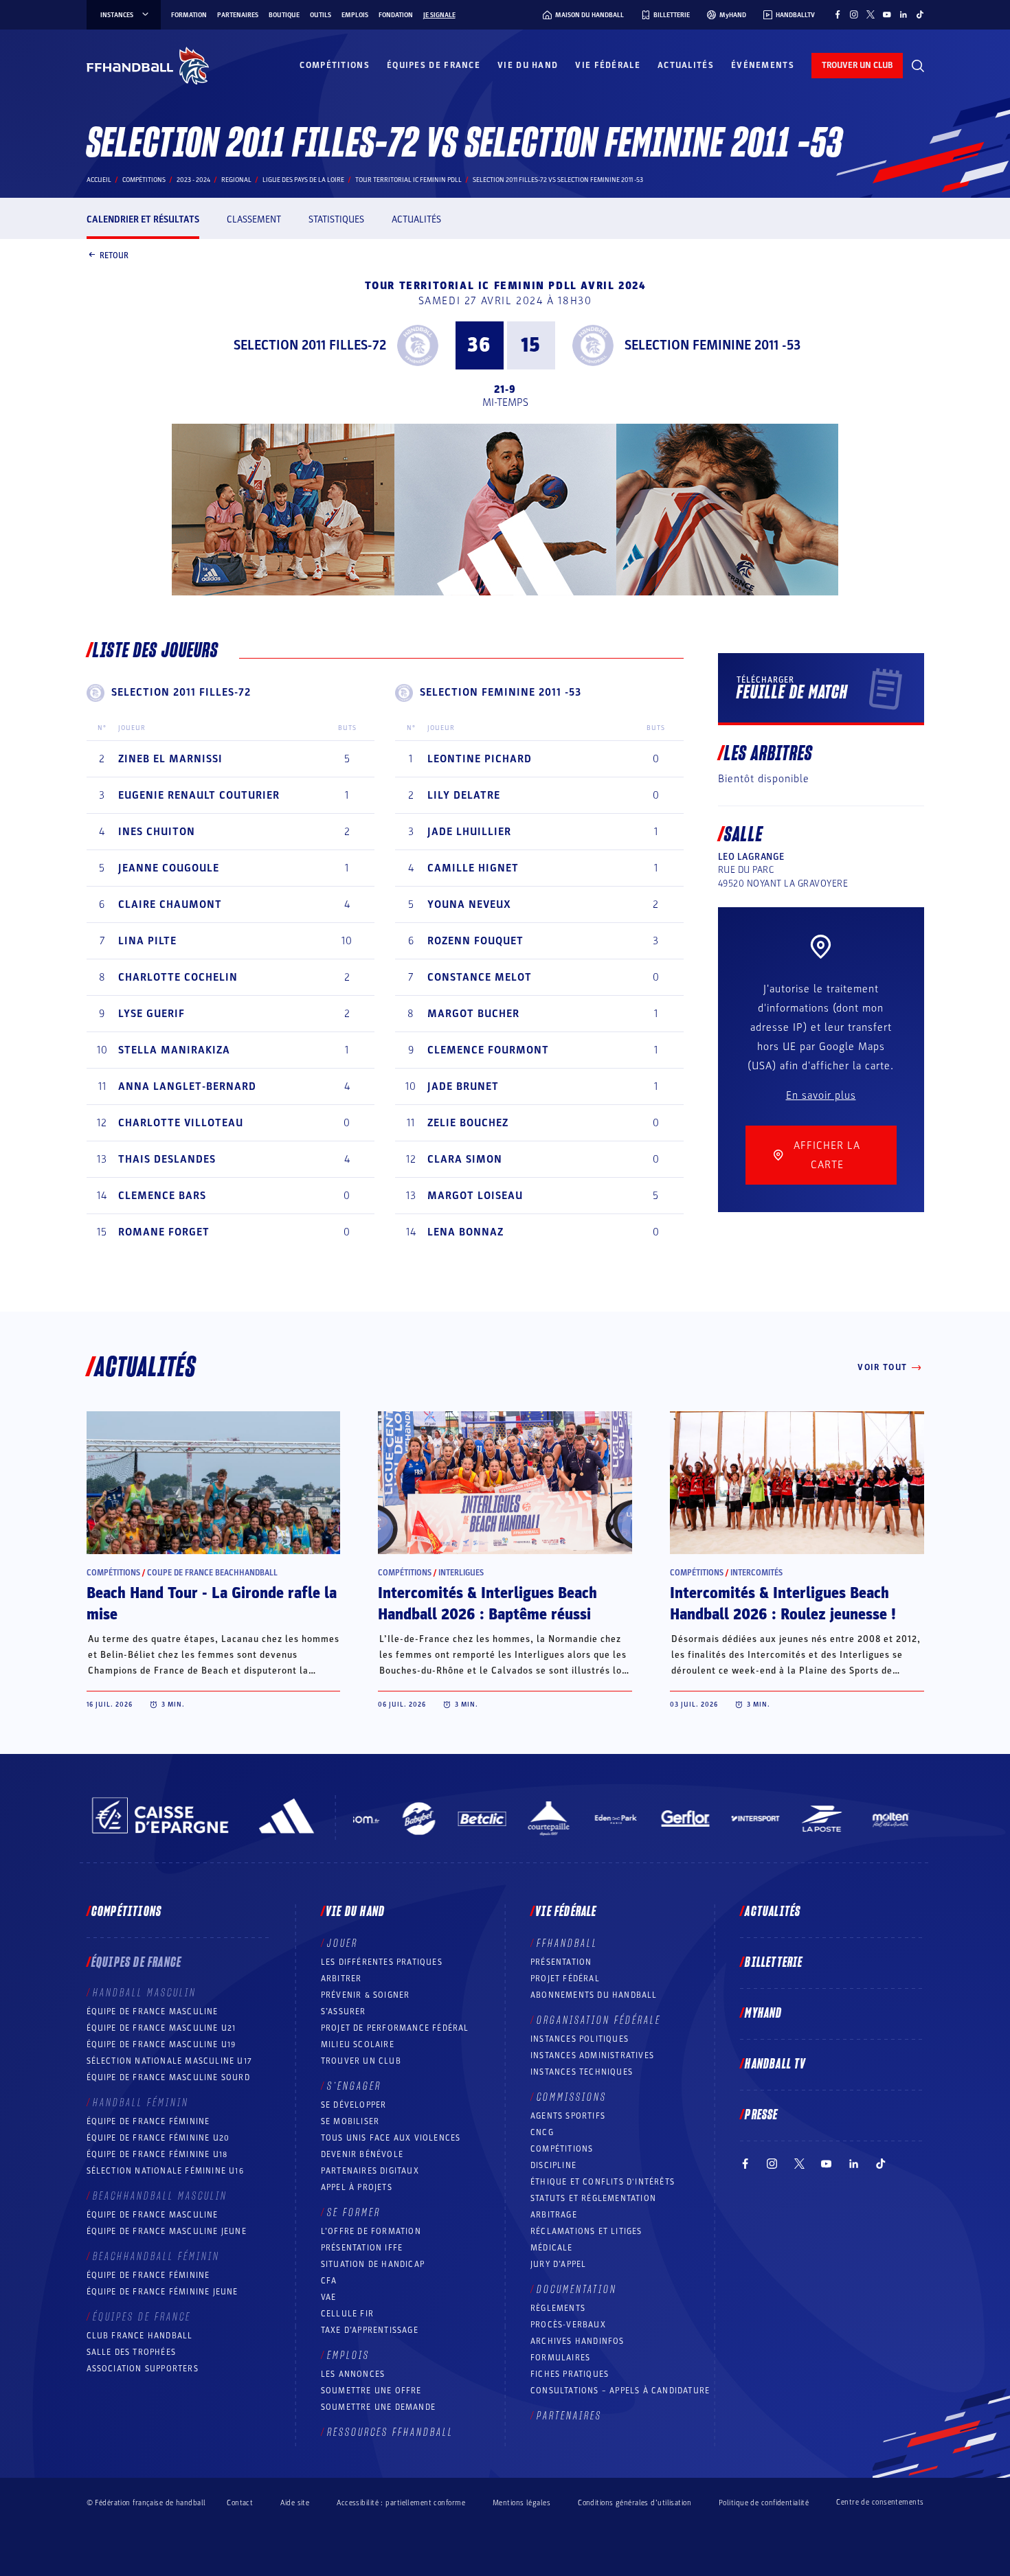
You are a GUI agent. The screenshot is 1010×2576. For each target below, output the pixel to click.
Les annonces (353, 2374)
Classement (254, 219)
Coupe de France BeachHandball (212, 1573)
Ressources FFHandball (390, 2432)
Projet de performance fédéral (395, 2028)
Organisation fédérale (599, 2020)
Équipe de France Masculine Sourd (168, 2077)
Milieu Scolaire (358, 2044)
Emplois (355, 15)
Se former (354, 2213)
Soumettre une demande (378, 2407)
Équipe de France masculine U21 (161, 2028)
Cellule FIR (347, 2314)
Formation (189, 15)
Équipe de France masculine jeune (167, 2231)
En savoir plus (821, 1095)
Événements (763, 65)
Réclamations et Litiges (586, 2231)
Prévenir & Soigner (366, 1995)
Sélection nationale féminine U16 (165, 2171)
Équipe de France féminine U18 (157, 2154)
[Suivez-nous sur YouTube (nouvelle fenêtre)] (887, 14)
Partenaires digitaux (370, 2171)
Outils (321, 15)
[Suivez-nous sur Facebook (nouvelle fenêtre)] (838, 14)
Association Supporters (143, 2369)
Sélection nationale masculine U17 (170, 2061)
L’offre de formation (371, 2231)
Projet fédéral (565, 1979)
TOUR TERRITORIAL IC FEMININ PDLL (408, 180)
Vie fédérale (608, 65)
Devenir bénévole (362, 2154)
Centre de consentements (880, 2503)
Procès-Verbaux (568, 2325)
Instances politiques (580, 2039)
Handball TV (775, 2064)
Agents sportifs (568, 2116)
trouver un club (857, 65)
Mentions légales (521, 2503)
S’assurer (344, 2011)
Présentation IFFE (362, 2248)
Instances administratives (592, 2055)
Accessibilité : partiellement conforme (401, 2503)
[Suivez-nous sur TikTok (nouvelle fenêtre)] (920, 14)
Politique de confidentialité (764, 2503)
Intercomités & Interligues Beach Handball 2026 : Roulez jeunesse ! (783, 1604)
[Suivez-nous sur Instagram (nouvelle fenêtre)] (854, 14)
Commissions (572, 2097)
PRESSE (761, 2115)
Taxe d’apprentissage (370, 2330)
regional (236, 180)
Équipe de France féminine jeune (162, 2292)
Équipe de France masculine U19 (161, 2044)
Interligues (461, 1573)
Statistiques (336, 219)
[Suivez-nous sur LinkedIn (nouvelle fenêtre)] (904, 14)
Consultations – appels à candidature (620, 2391)
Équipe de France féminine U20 (158, 2138)
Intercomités (756, 1573)
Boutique (284, 15)
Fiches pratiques (570, 2374)
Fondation (396, 15)
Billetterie (774, 1963)
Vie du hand (528, 65)
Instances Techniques (582, 2072)
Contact (240, 2503)
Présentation (561, 1962)
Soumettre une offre (371, 2391)
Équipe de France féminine (148, 2121)
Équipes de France (434, 65)
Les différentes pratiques (382, 1962)
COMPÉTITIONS (562, 2149)
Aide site (295, 2503)
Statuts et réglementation (593, 2198)
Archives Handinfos (577, 2341)
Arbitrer (341, 1979)
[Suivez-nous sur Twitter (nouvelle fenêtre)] (871, 14)
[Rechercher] (918, 66)
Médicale (552, 2248)
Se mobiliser (350, 2121)
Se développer (354, 2105)
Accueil (99, 180)
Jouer (343, 1944)
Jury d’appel (558, 2264)
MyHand (763, 2014)
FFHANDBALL (567, 1944)
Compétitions (335, 65)
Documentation (577, 2290)
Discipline (553, 2165)
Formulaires (560, 2358)
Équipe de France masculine (153, 2011)
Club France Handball (140, 2336)
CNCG (542, 2132)
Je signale (439, 15)
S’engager (354, 2086)
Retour (114, 255)
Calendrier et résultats (143, 219)
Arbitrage (554, 2215)
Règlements (558, 2308)
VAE (329, 2297)
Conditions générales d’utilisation (635, 2503)
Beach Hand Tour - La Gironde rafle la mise (212, 1604)
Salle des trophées (132, 2352)
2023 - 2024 (193, 180)
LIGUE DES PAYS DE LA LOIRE (303, 180)
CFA (329, 2281)
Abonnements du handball (594, 1995)
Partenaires (238, 15)
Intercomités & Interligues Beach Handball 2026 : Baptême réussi (487, 1604)
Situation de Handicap (373, 2264)
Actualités (686, 65)
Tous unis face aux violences (391, 2138)
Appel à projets (357, 2187)
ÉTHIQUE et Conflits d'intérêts (603, 2182)
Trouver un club (361, 2061)
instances (117, 15)
